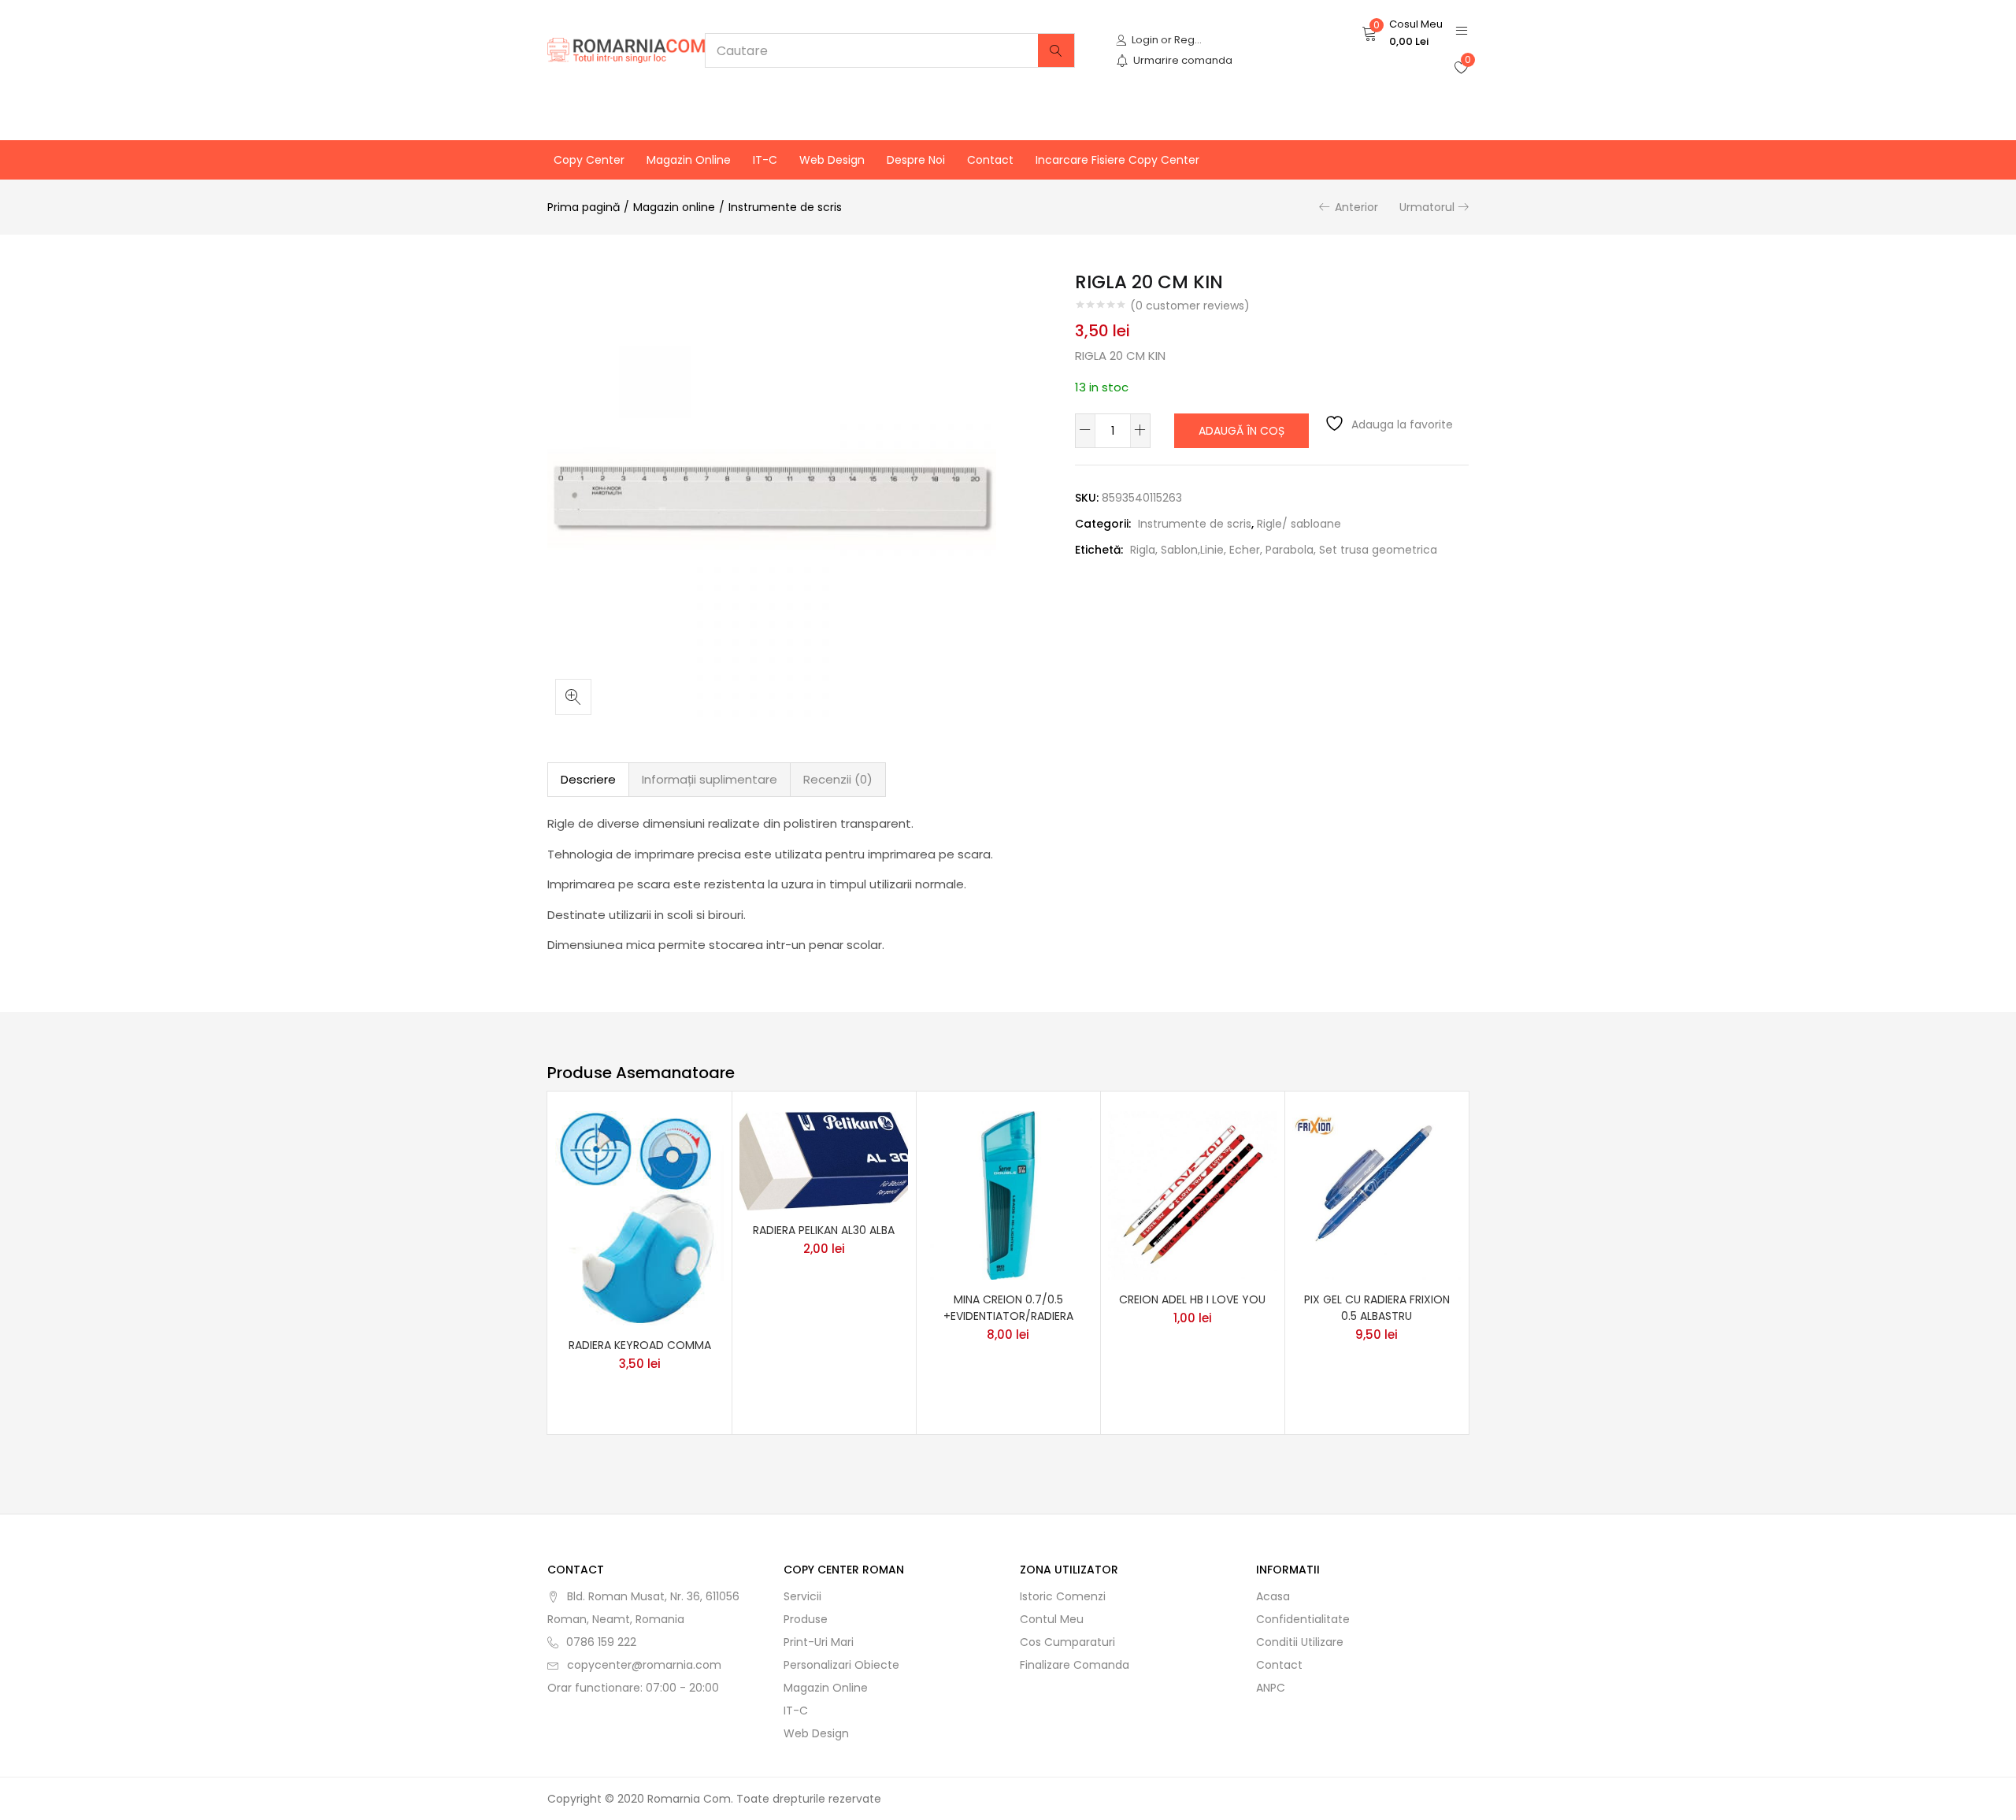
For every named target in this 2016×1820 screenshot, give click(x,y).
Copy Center (589, 160)
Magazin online (689, 160)
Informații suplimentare (710, 779)
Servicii (802, 1596)
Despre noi (916, 160)
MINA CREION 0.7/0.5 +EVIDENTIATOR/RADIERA (1008, 1308)
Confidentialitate (1303, 1619)
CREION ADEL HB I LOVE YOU (1192, 1299)
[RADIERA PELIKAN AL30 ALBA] (824, 1160)
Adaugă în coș (1241, 431)
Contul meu (1052, 1619)
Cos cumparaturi (1067, 1642)
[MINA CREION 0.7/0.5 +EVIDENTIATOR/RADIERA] (1008, 1194)
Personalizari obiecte (841, 1665)
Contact (990, 160)
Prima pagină (584, 207)
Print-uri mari (819, 1642)
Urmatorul (1427, 207)
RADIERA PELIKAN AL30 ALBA (824, 1230)
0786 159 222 (601, 1642)
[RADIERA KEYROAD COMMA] (639, 1217)
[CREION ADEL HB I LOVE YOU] (1192, 1194)
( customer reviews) (1190, 306)
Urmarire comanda (1183, 60)
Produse (806, 1619)
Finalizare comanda (1075, 1665)
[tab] (588, 780)
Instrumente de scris (785, 207)
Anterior (1356, 207)
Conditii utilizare (1300, 1642)
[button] (1402, 33)
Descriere (588, 779)
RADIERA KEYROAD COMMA (640, 1345)
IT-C (765, 160)
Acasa (1273, 1596)
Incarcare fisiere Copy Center (1117, 160)
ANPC (1271, 1688)
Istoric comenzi (1063, 1596)
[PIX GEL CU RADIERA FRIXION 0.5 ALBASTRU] (1377, 1194)
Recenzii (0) (838, 779)
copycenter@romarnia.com (644, 1665)
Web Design (832, 160)
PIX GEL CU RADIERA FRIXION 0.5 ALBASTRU (1377, 1308)
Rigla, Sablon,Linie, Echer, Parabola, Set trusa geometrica (1284, 550)
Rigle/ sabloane (1299, 524)
